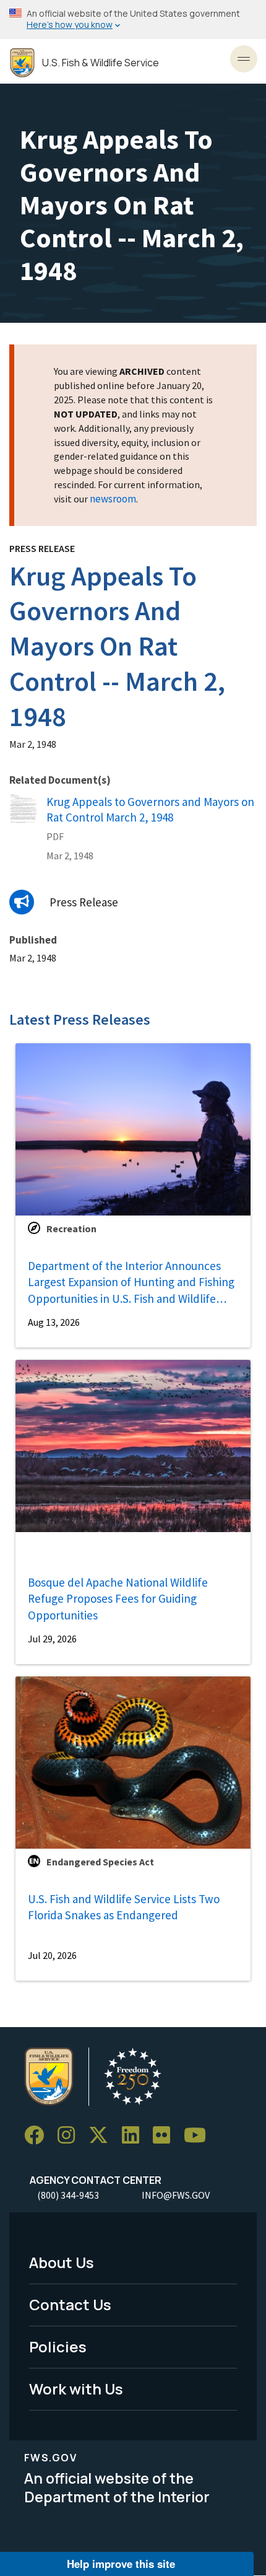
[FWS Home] (22, 63)
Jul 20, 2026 (52, 1955)
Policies (58, 2346)
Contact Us (70, 2304)
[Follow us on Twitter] (103, 2135)
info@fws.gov (176, 2195)
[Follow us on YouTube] (199, 2135)
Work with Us (76, 2389)
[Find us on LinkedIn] (135, 2135)
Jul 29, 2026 (52, 1639)
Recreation (71, 1229)
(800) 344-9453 (68, 2195)
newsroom (113, 499)
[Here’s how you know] (133, 20)
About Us (62, 2262)
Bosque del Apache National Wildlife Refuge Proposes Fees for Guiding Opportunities (118, 1599)
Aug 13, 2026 (54, 1322)
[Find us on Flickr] (166, 2135)
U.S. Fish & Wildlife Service (101, 63)
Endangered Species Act (100, 1862)
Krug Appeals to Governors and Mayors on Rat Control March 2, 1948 (150, 809)
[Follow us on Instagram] (71, 2135)
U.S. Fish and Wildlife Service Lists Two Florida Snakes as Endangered (124, 1907)
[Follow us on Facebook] (38, 2135)
